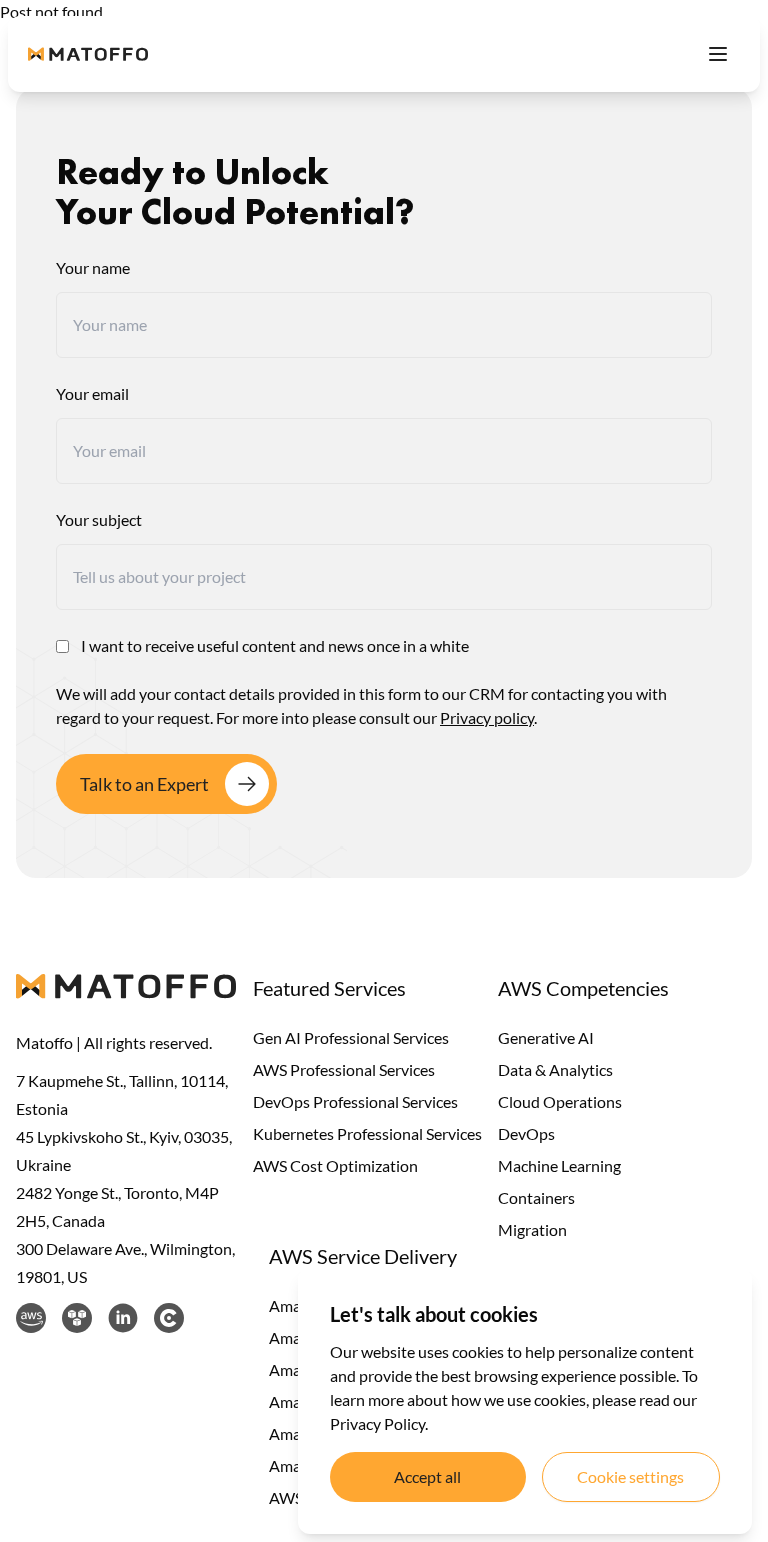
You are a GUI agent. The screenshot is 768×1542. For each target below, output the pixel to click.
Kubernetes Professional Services (367, 1133)
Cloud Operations (560, 1101)
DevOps (526, 1133)
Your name (93, 267)
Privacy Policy (377, 1423)
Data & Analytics (555, 1069)
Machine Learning (559, 1165)
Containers (536, 1197)
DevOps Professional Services (355, 1101)
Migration (532, 1229)
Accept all (427, 1476)
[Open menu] (718, 54)
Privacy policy (487, 717)
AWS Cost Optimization (335, 1165)
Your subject (99, 519)
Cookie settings (630, 1476)
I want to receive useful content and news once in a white (275, 645)
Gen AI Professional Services (351, 1037)
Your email (92, 393)
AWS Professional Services (344, 1069)
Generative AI (546, 1037)
